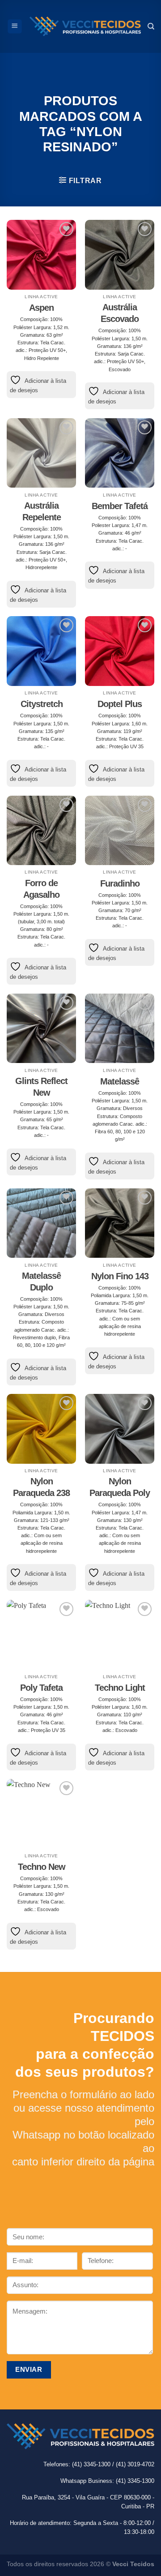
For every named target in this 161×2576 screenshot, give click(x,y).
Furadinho (120, 883)
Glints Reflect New (41, 1087)
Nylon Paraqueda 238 (41, 1487)
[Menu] (15, 26)
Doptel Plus (120, 704)
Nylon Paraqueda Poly (120, 1487)
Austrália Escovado (120, 313)
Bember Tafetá (120, 506)
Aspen (41, 308)
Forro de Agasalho (41, 889)
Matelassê (120, 1081)
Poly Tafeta (41, 1688)
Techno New (42, 1867)
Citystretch (42, 704)
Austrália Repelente (42, 511)
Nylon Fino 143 (120, 1276)
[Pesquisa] (151, 26)
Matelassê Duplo (41, 1282)
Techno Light (120, 1688)
